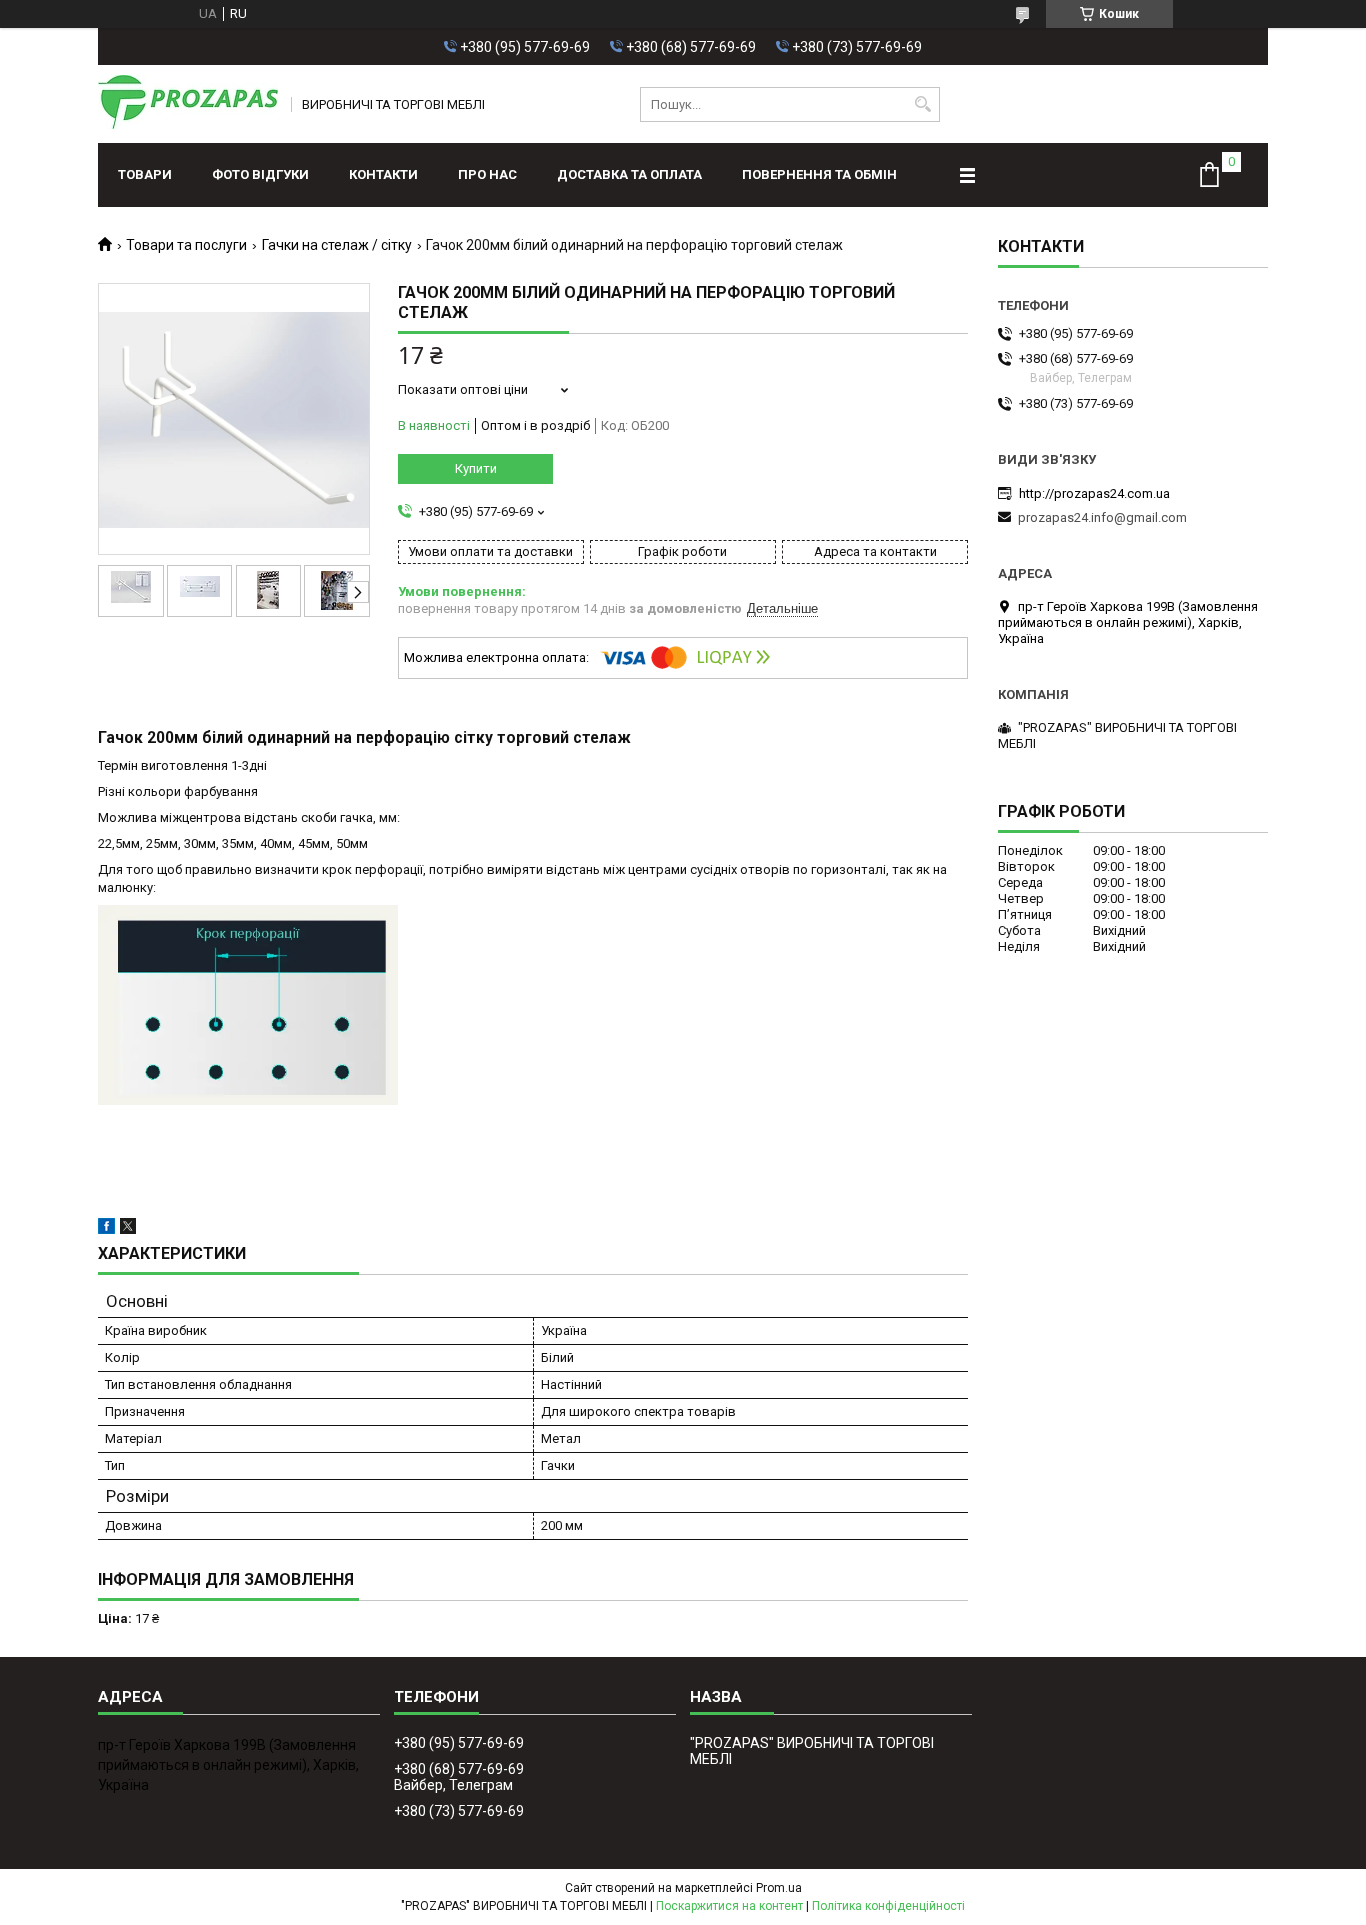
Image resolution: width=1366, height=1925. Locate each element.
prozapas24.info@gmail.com (1102, 517)
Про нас (487, 174)
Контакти (383, 174)
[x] (128, 1229)
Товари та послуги (186, 245)
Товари (145, 174)
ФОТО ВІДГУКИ (260, 174)
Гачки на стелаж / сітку (337, 245)
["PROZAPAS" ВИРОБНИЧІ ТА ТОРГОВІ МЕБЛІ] (188, 104)
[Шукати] (922, 104)
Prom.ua (779, 1888)
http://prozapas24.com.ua (1094, 493)
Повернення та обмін (819, 174)
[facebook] (106, 1229)
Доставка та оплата (629, 174)
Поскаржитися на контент (729, 1906)
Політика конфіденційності (888, 1906)
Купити (476, 468)
